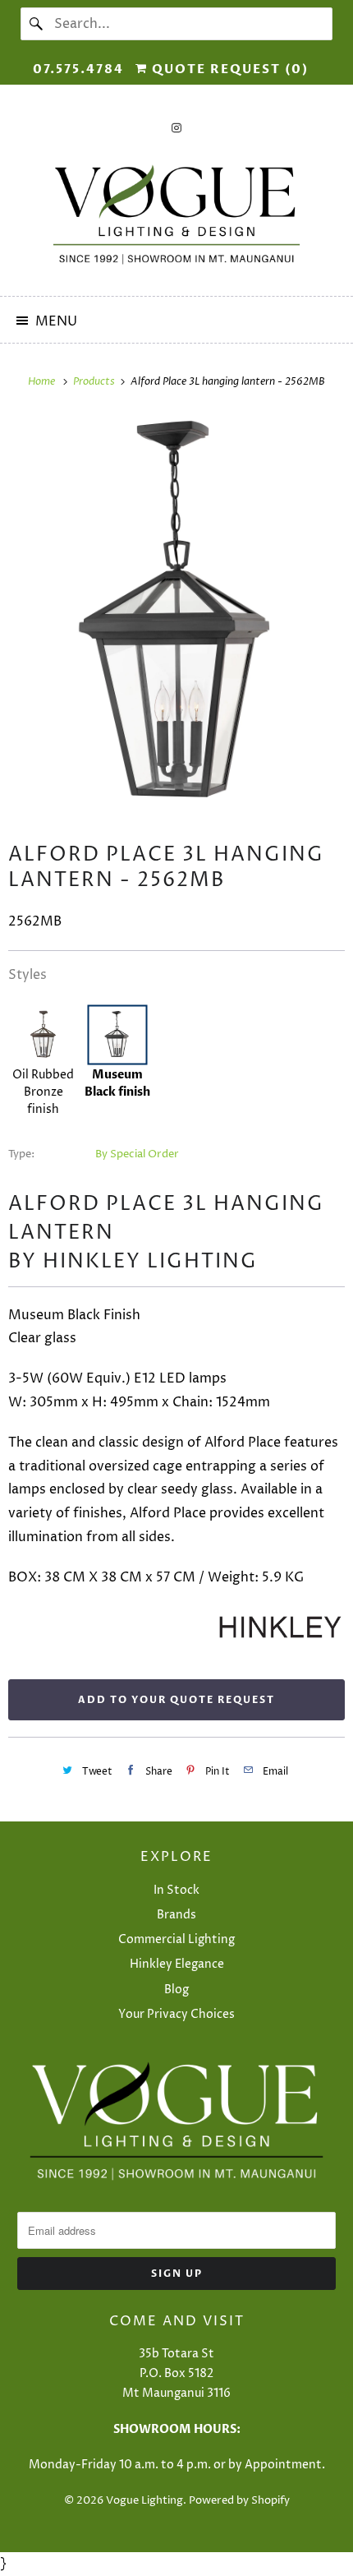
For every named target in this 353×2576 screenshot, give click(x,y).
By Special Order (137, 1154)
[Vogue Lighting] (177, 215)
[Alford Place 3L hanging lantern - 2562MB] (176, 615)
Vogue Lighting (144, 2500)
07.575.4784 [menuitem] (78, 69)
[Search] (37, 24)
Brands (176, 1915)
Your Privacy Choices (176, 2014)
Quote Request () (228, 69)
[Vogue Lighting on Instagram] (176, 128)
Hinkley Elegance (177, 1964)
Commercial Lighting (176, 1939)
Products (95, 381)
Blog (176, 1990)
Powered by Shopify (239, 2500)
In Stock (176, 1890)
